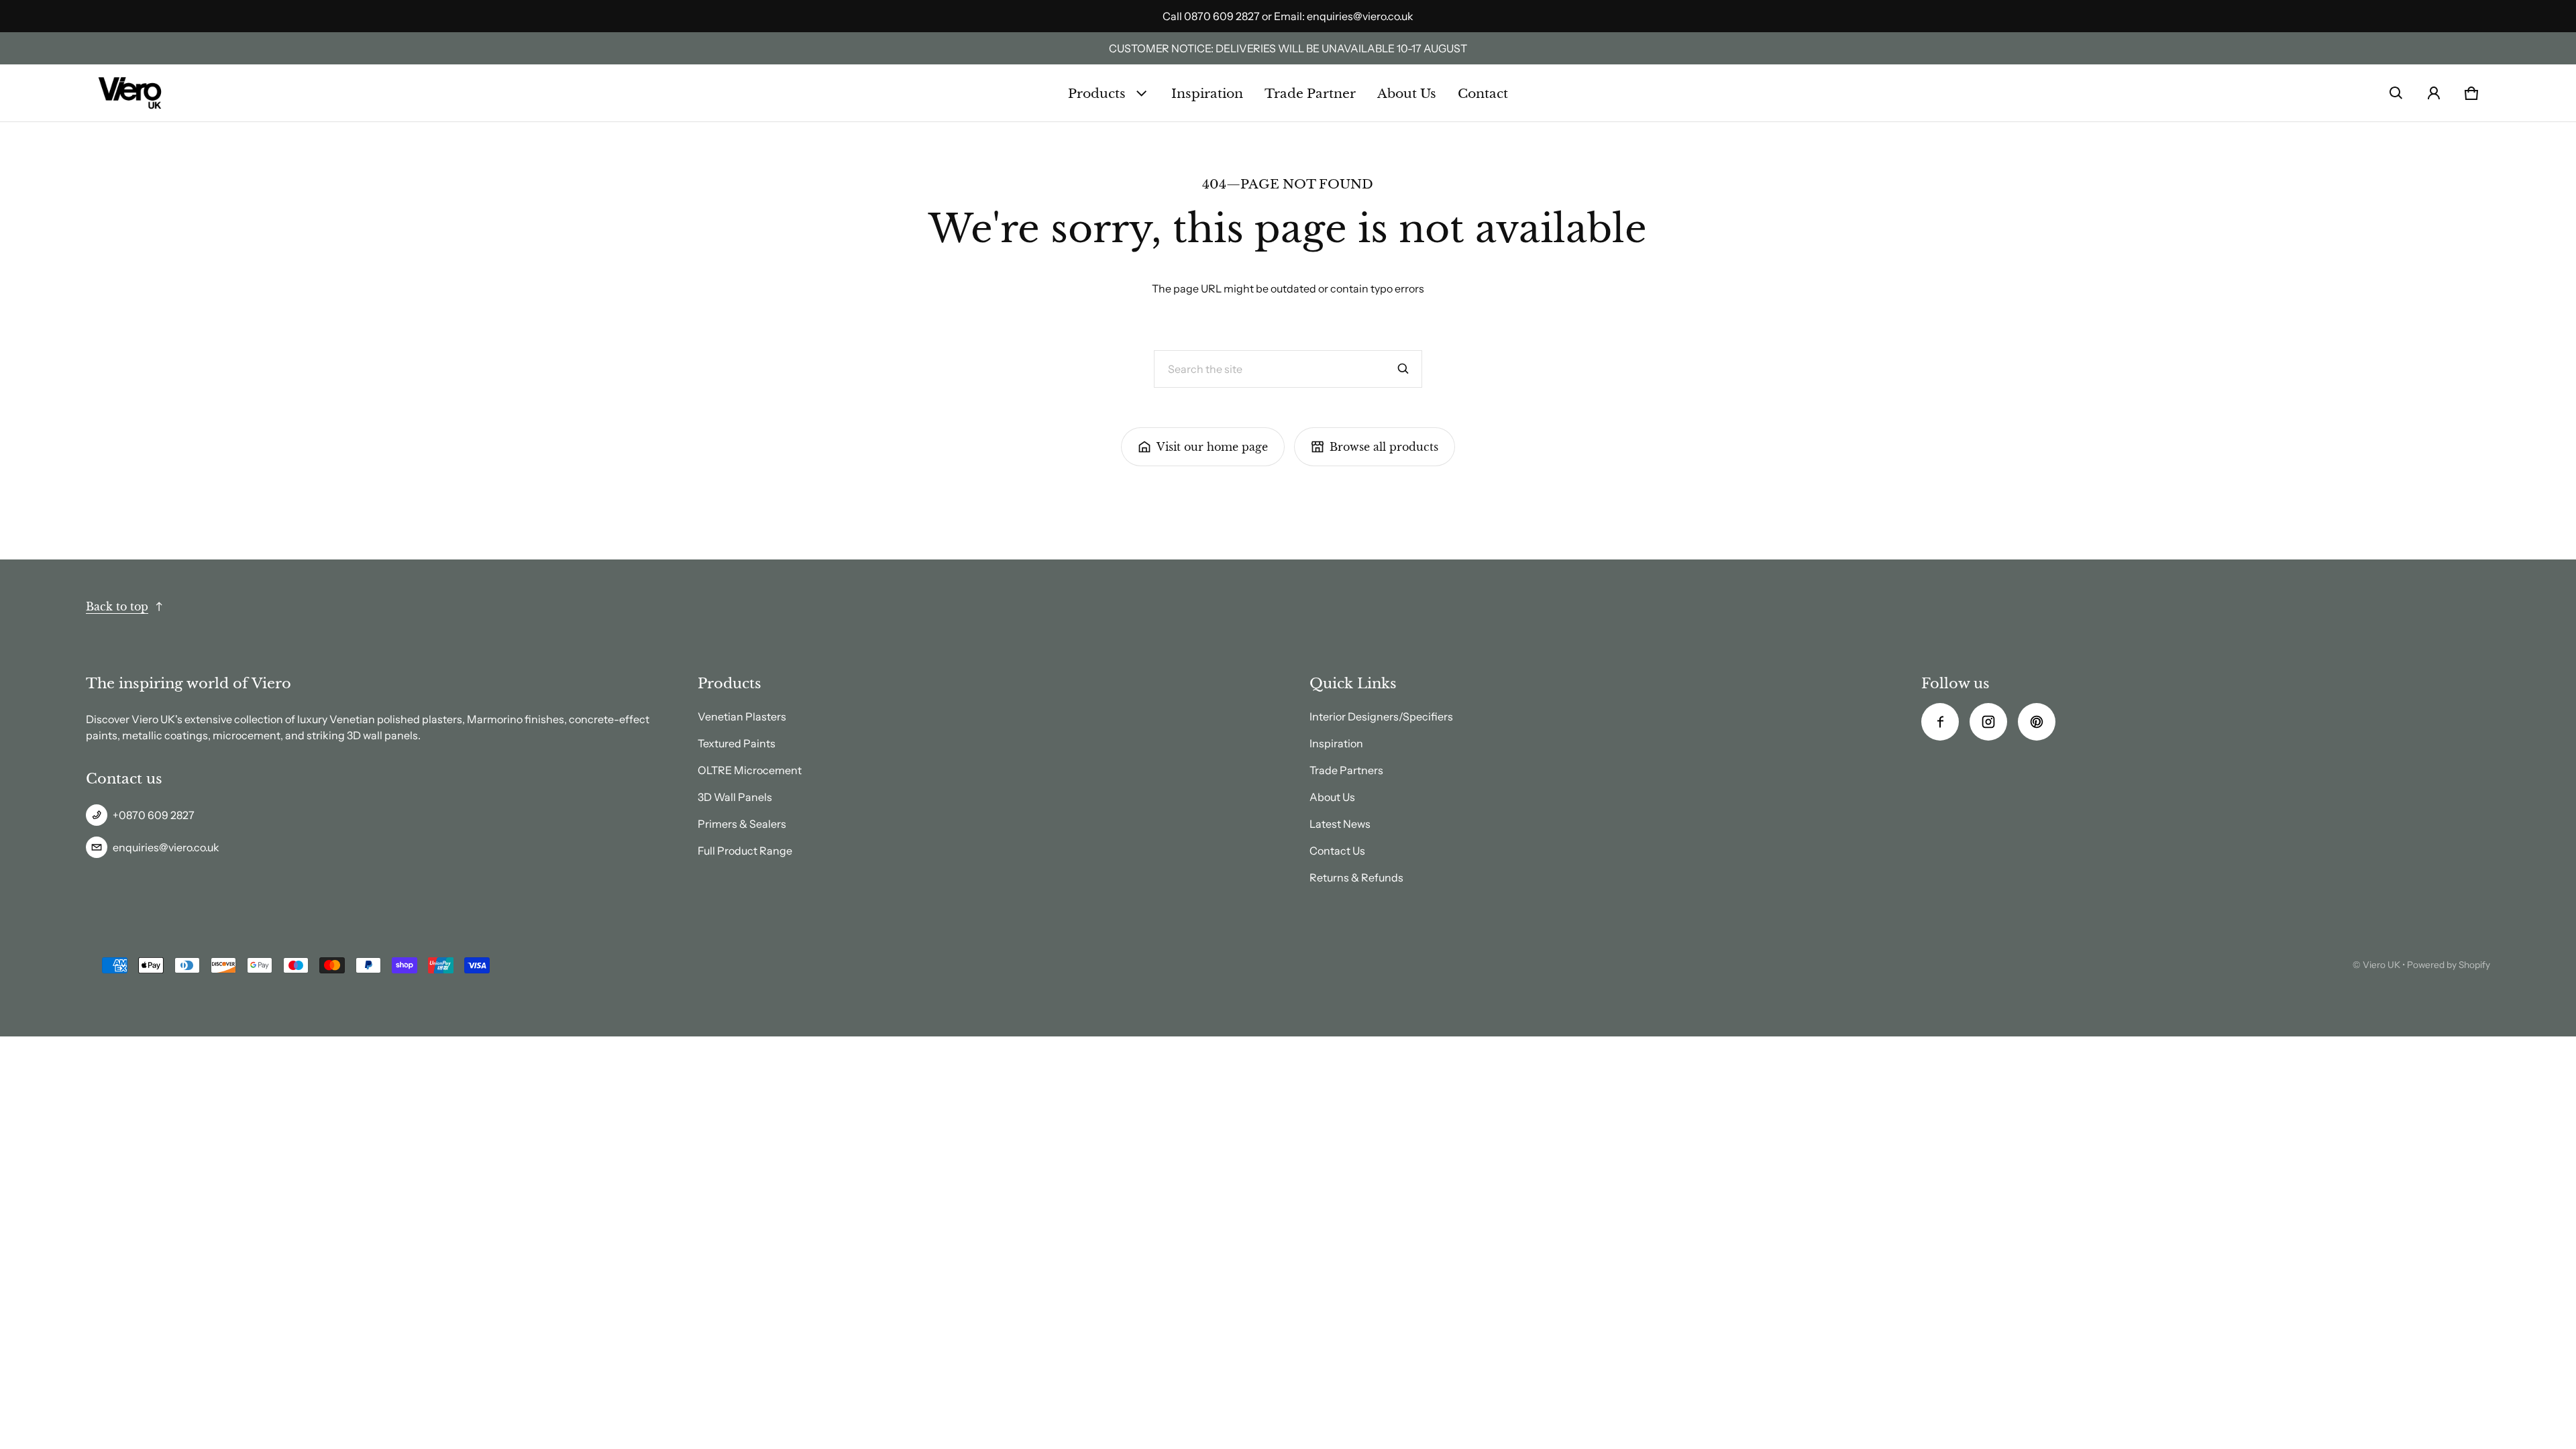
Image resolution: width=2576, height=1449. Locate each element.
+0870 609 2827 (154, 815)
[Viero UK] (130, 93)
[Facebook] (1940, 722)
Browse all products (1384, 447)
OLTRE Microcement (750, 770)
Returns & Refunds (1356, 877)
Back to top (117, 606)
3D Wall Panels (735, 797)
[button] (2396, 93)
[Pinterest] (2037, 722)
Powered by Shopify (2449, 965)
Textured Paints (737, 743)
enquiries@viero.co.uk (1360, 16)
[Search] (1403, 369)
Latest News (1340, 824)
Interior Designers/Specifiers (1381, 716)
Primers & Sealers (742, 824)
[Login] (2434, 93)
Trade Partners (1346, 770)
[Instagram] (1988, 722)
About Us (1407, 93)
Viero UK (2381, 965)
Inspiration (1207, 93)
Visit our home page (1212, 447)
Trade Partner (1310, 93)
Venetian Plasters (742, 716)
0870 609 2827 (1222, 16)
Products (1097, 93)
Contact (1483, 93)
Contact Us (1337, 851)
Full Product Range (745, 851)
